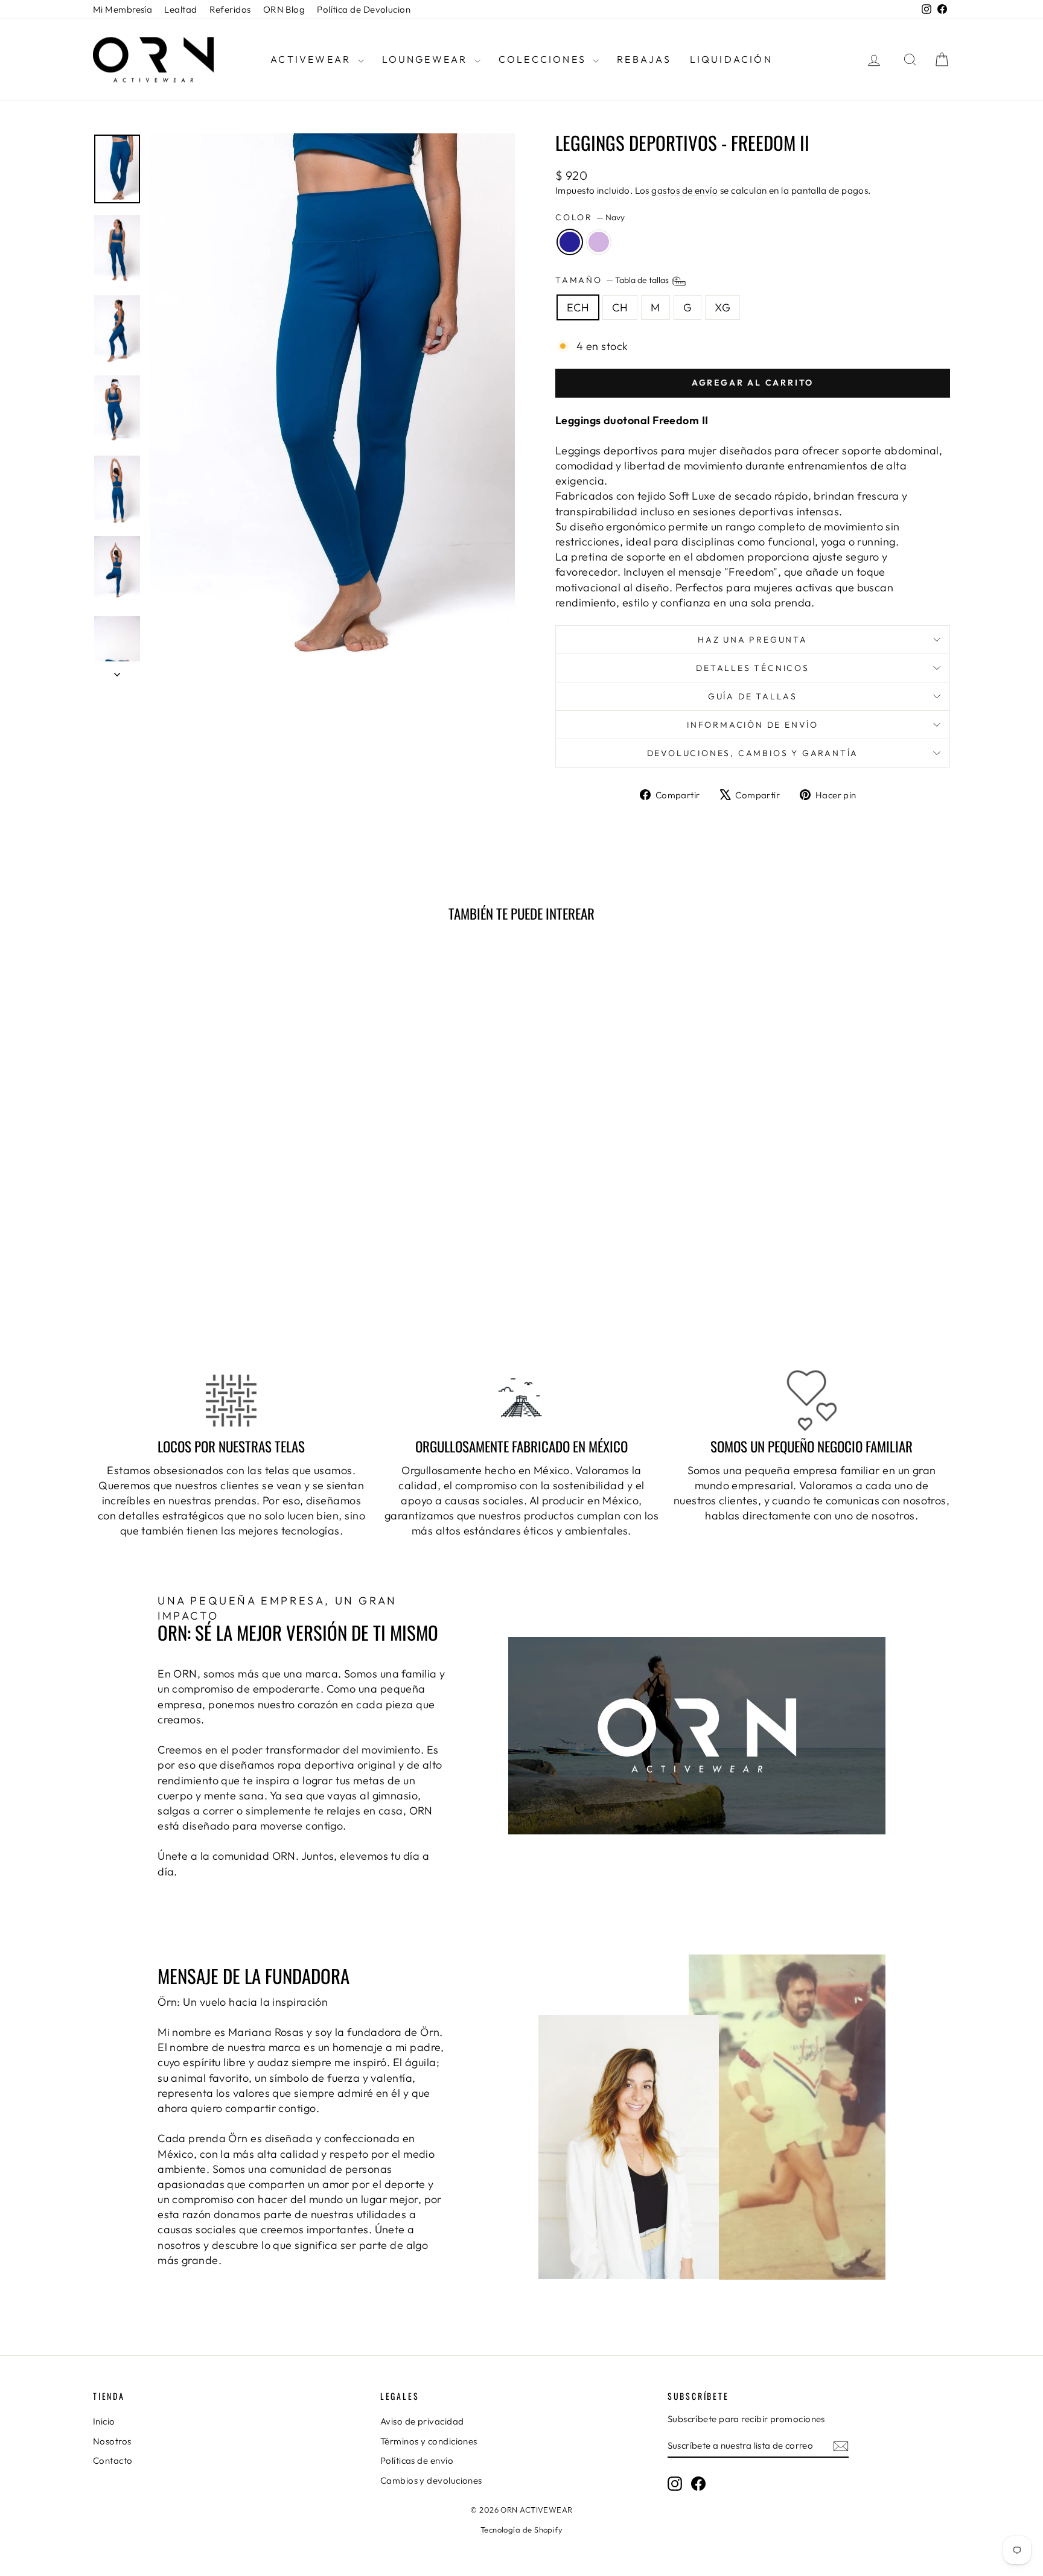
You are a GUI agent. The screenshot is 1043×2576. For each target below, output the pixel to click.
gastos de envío (684, 190)
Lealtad (180, 9)
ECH (578, 307)
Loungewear (427, 59)
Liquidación (731, 59)
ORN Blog (284, 9)
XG (722, 307)
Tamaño (613, 280)
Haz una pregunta (753, 640)
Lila (599, 242)
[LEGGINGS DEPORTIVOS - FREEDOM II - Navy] (187, 1299)
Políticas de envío (417, 2460)
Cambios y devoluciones (431, 2480)
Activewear (312, 59)
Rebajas (644, 59)
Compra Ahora (196, 1244)
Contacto (113, 2460)
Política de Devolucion (364, 9)
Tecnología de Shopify (521, 2530)
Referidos (230, 9)
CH (620, 307)
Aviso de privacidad (422, 2421)
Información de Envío (753, 725)
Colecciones (544, 59)
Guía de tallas (753, 696)
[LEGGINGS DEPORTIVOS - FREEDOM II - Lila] (203, 1299)
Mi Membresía (123, 9)
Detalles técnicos (753, 668)
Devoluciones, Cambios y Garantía (753, 753)
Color (590, 217)
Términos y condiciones (429, 2441)
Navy (570, 242)
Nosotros (112, 2441)
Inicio (104, 2421)
